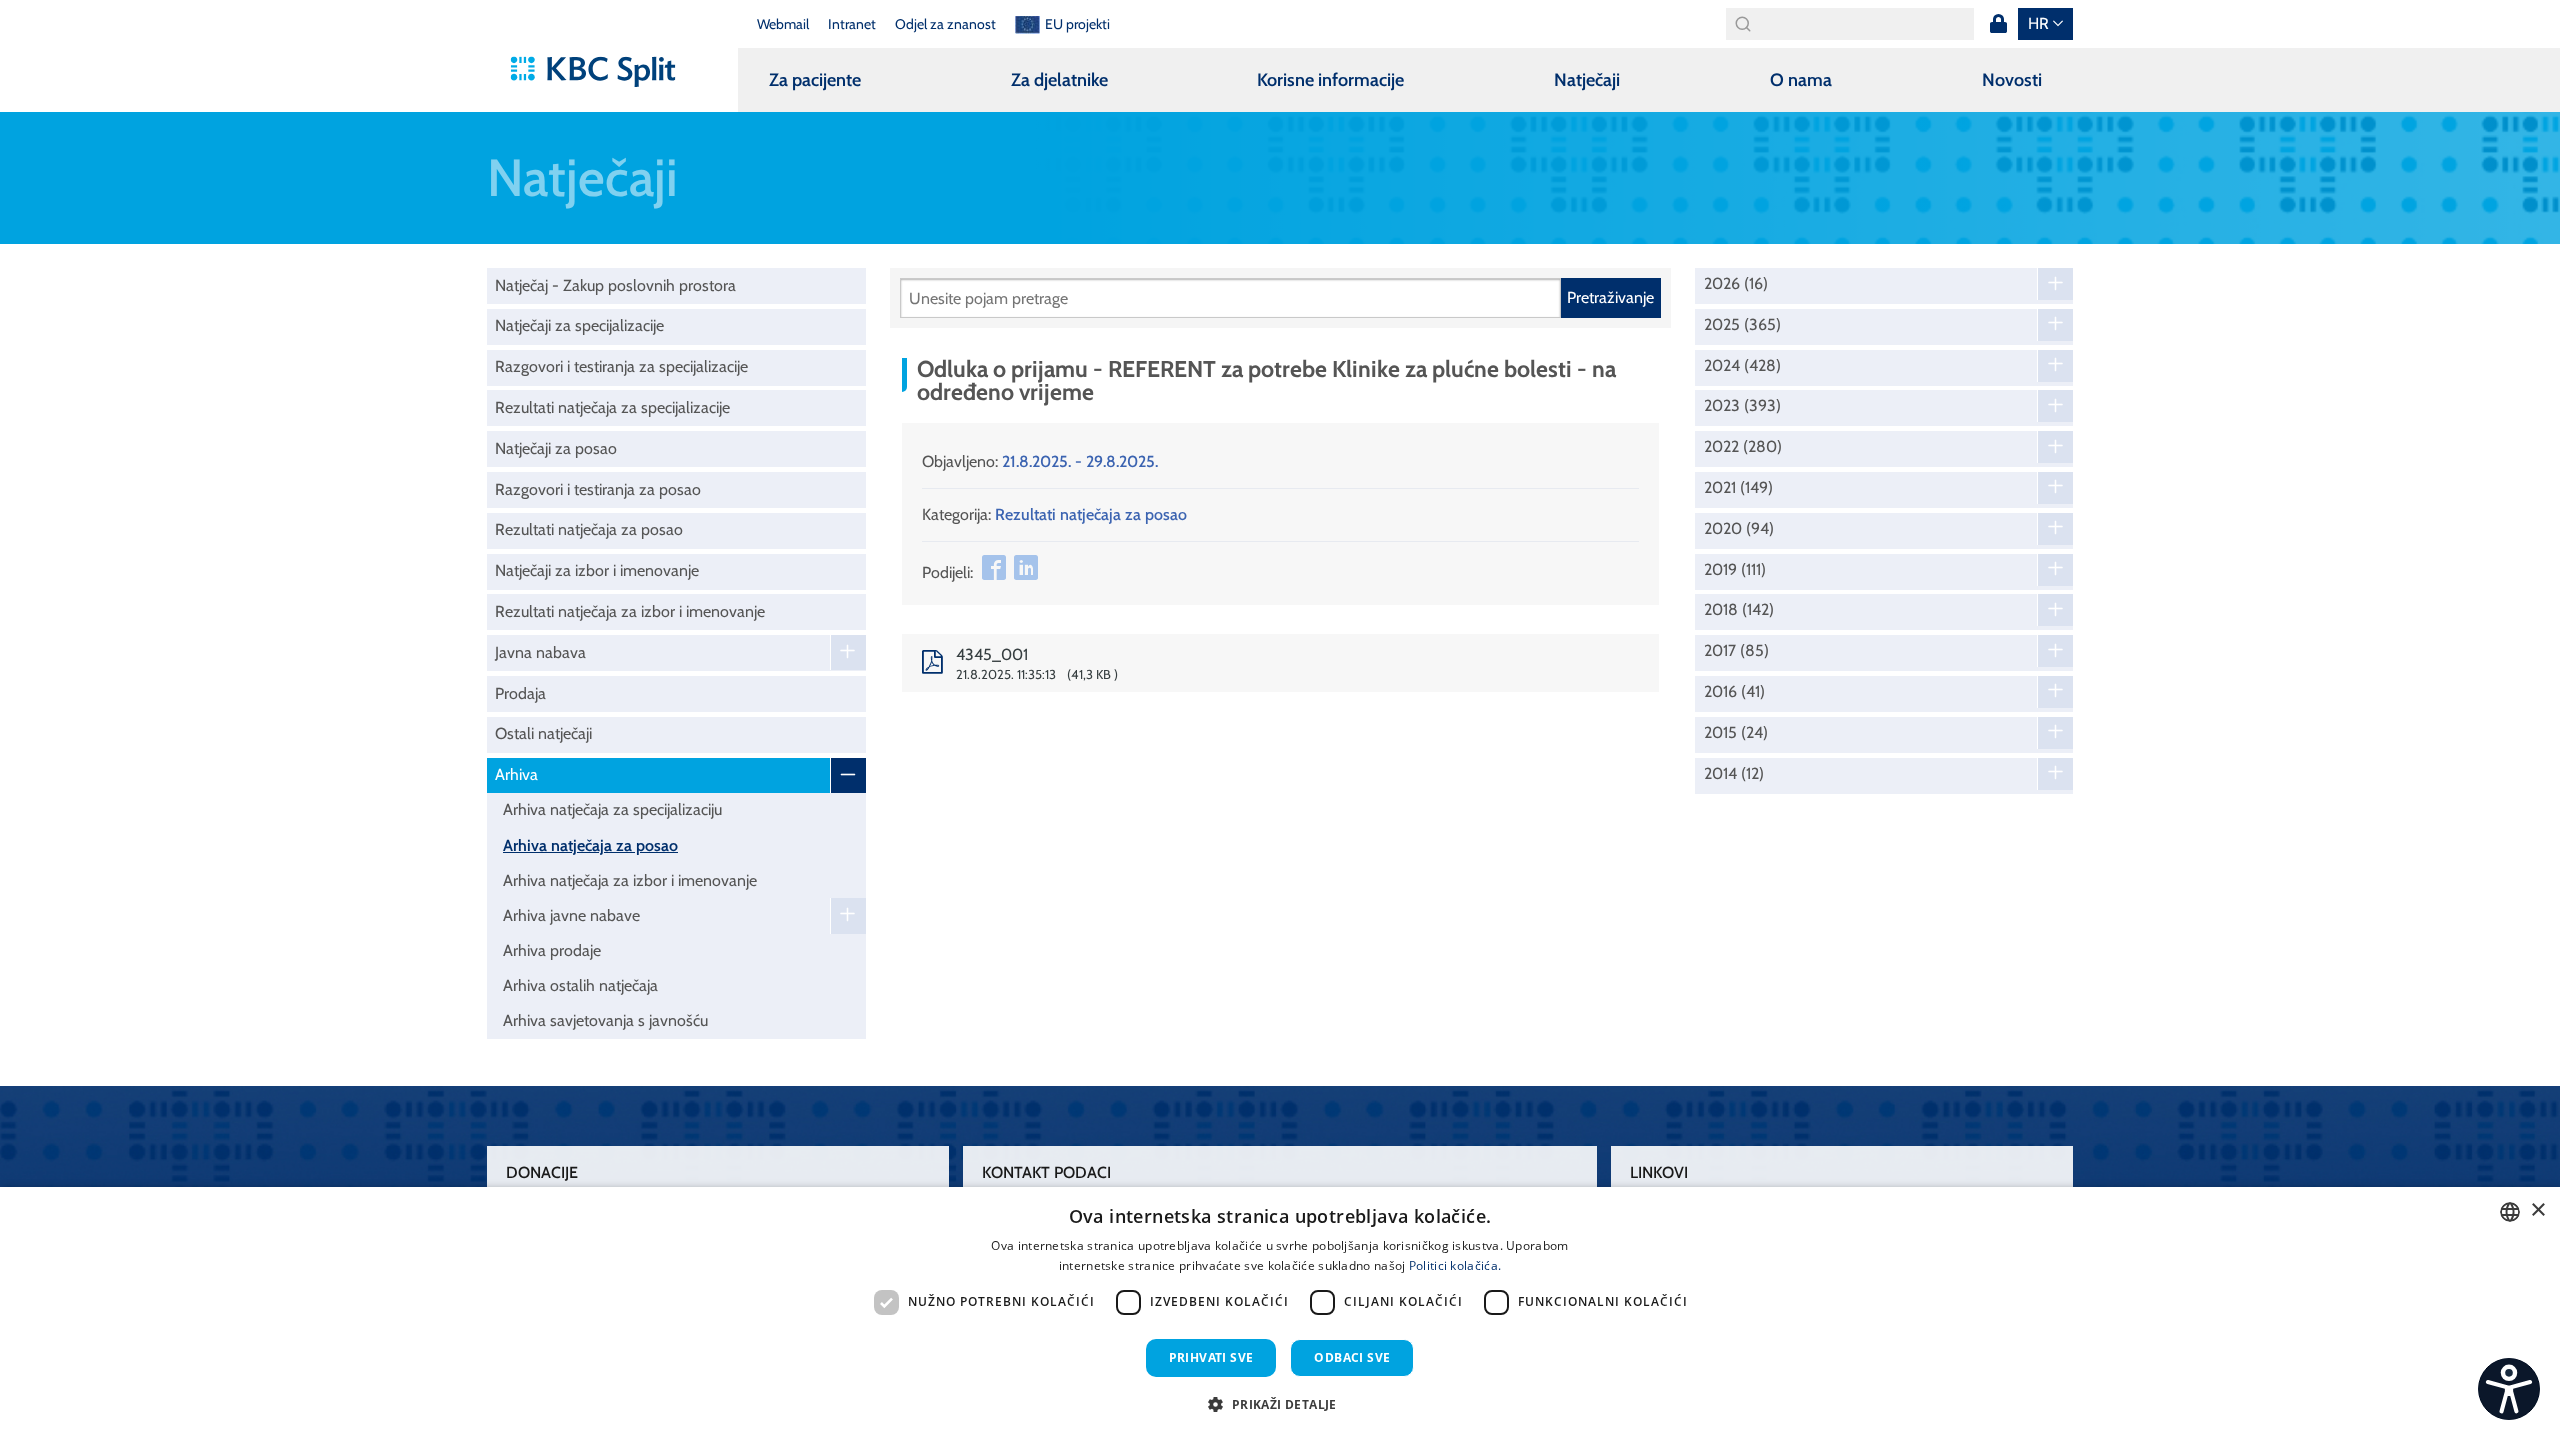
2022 (1743, 447)
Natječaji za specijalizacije (579, 325)
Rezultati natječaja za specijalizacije (612, 407)
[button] (1279, 1404)
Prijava (1998, 24)
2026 (1736, 284)
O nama (1801, 80)
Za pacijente (815, 80)
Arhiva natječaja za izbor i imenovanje (630, 880)
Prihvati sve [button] (1211, 1357)
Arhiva (516, 774)
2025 (1742, 325)
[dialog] (1280, 1313)
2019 (1735, 570)
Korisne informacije (1330, 80)
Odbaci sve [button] (1352, 1357)
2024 (1742, 366)
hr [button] (2038, 23)
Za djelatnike (1059, 80)
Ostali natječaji (543, 733)
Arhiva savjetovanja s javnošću (605, 1020)
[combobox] (2510, 1212)
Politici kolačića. (1455, 1265)
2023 (1742, 406)
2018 (1739, 610)
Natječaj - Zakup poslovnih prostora (615, 285)
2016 (1734, 692)
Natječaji (1587, 80)
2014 (1734, 774)
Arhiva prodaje (552, 950)
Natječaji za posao (556, 448)
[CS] (2509, 1389)
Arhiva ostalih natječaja (580, 985)
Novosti (2012, 80)
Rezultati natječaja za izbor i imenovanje (630, 611)
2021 (1738, 488)
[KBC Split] (602, 72)
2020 (1739, 529)
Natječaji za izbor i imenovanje (597, 570)
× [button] (2537, 1210)
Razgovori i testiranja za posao (598, 489)
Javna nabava (540, 652)
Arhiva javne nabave (571, 915)
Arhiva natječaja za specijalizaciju (612, 809)
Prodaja (520, 693)
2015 (1736, 733)
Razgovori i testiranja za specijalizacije (621, 366)
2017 (1736, 651)
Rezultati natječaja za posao (589, 529)
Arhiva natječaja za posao (590, 845)
